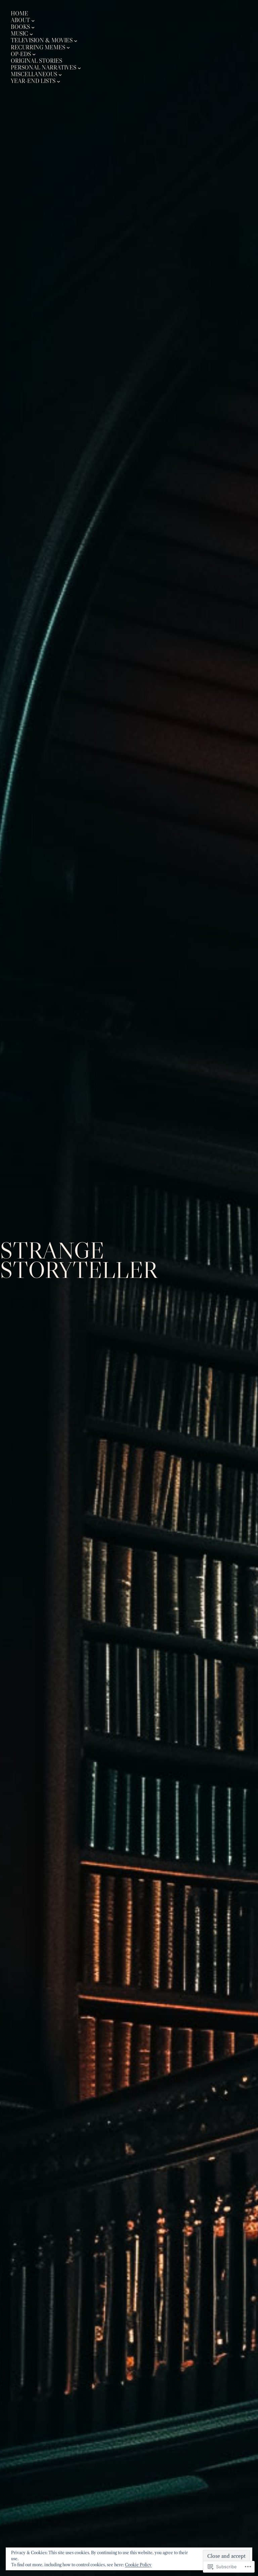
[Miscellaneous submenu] (60, 74)
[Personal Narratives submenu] (79, 68)
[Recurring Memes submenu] (68, 47)
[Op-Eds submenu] (34, 54)
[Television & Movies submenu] (76, 41)
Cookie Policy (138, 2565)
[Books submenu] (33, 27)
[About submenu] (33, 20)
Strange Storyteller (79, 1260)
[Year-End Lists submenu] (58, 81)
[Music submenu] (31, 34)
